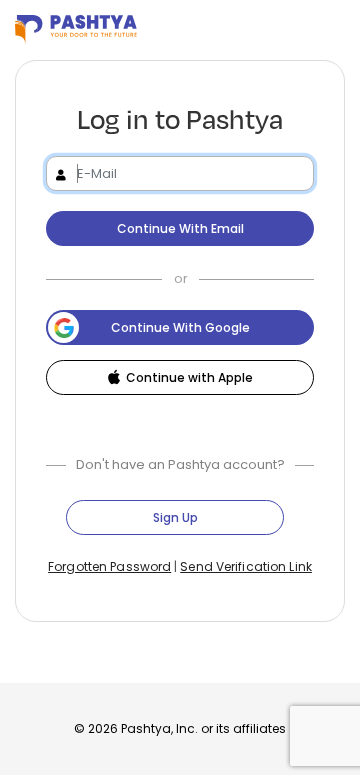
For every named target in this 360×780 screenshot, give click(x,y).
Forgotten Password (109, 566)
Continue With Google (180, 327)
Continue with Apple (189, 377)
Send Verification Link (246, 566)
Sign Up (175, 517)
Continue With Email (180, 228)
